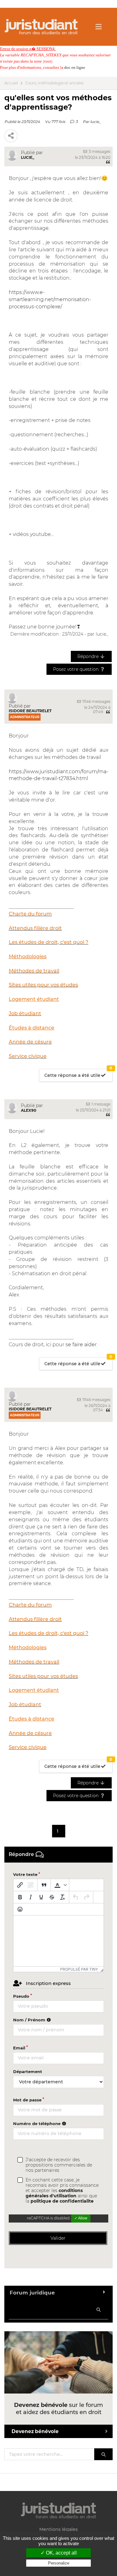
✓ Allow (81, 2218)
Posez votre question (76, 669)
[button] (60, 1885)
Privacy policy (59, 2569)
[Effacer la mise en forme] (62, 1897)
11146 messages (96, 701)
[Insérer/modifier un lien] (20, 1885)
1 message (100, 1104)
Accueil (11, 83)
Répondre (89, 656)
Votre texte (25, 1874)
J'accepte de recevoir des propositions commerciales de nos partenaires (59, 2165)
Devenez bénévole (35, 2431)
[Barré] (52, 1897)
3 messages (99, 152)
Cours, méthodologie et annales (54, 83)
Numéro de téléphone (37, 2124)
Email (19, 2048)
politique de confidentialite (62, 2201)
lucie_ (95, 122)
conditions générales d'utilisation (54, 2193)
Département (28, 2072)
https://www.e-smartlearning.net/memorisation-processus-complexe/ (50, 299)
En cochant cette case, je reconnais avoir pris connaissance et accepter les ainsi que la (62, 2191)
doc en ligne (75, 67)
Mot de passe (27, 2100)
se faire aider (81, 1345)
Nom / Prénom (30, 2020)
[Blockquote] (44, 1885)
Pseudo (21, 1996)
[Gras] (20, 1897)
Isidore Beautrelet (30, 711)
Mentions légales (58, 2529)
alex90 (29, 1110)
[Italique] (31, 1897)
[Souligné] (41, 1897)
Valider (58, 2238)
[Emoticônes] (20, 1909)
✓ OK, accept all (59, 2553)
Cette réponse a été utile (78, 1074)
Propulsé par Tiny (79, 1969)
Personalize (59, 2563)
